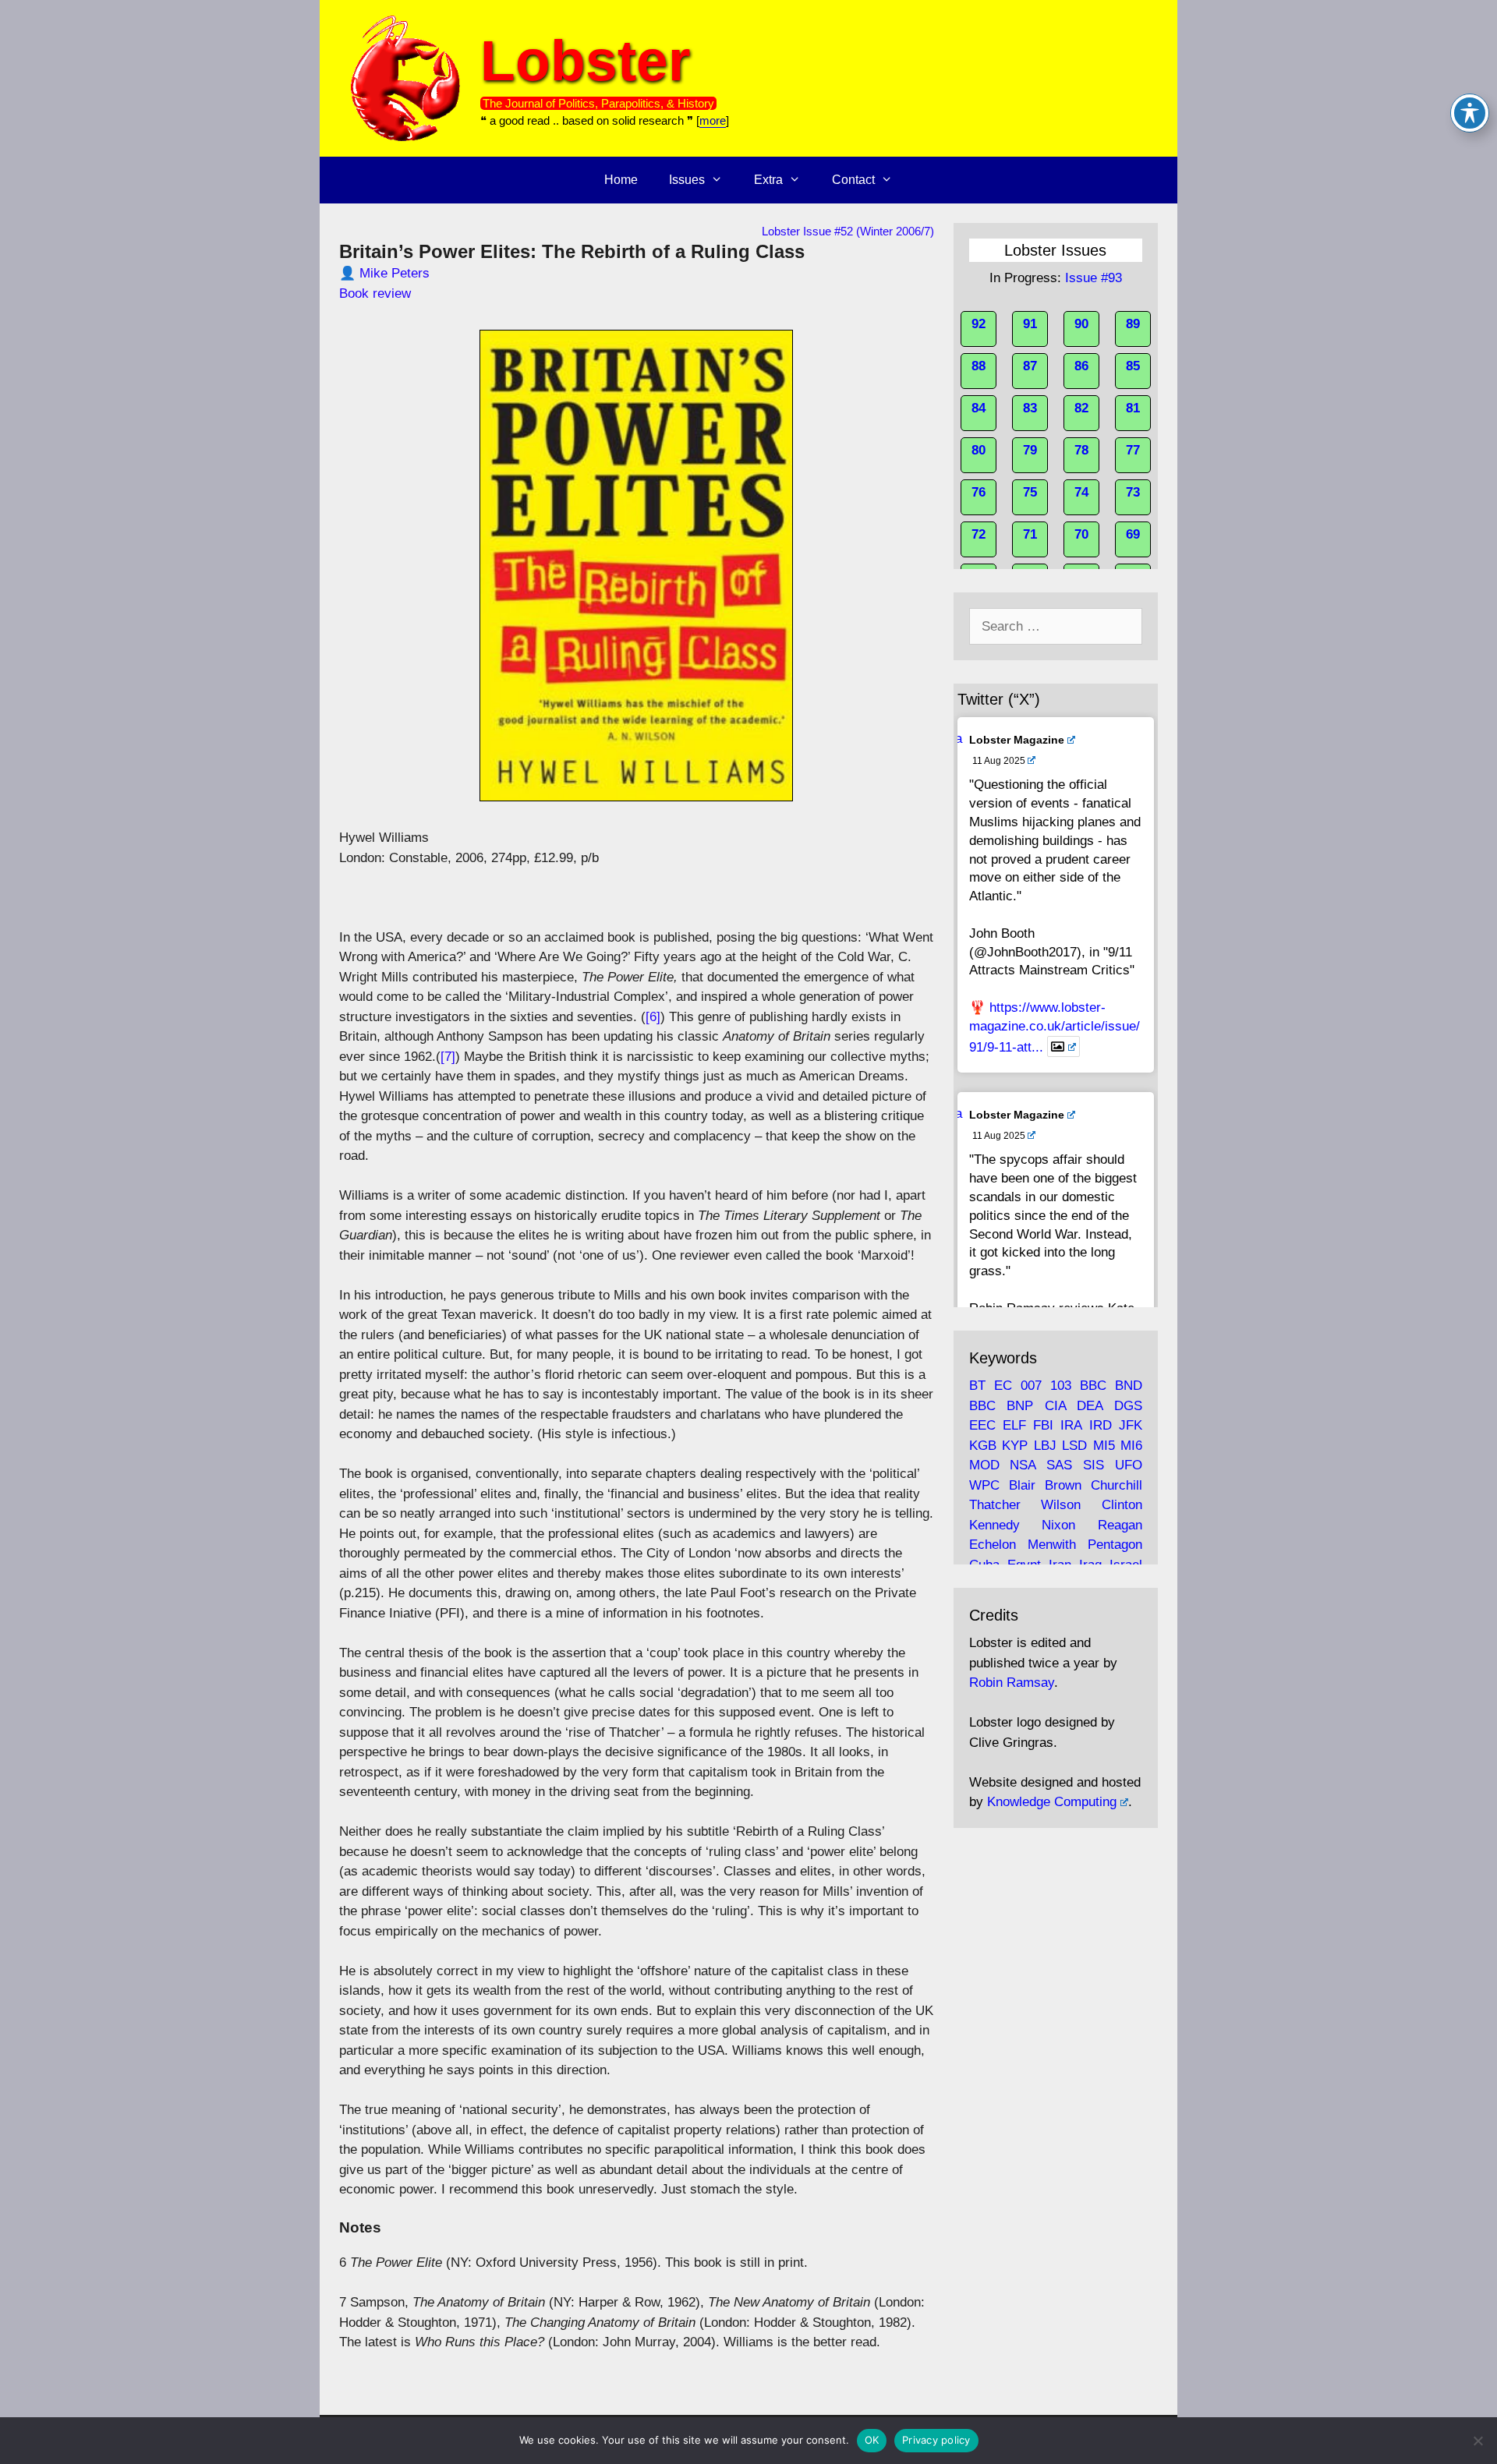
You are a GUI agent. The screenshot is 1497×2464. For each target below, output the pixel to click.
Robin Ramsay (1012, 1683)
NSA (1023, 1465)
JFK (1131, 1425)
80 (979, 450)
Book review (375, 293)
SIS (1094, 1465)
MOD (984, 1465)
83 (1030, 408)
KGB (983, 1446)
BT (977, 1386)
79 (1030, 450)
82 (1081, 408)
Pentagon (1115, 1545)
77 (1133, 450)
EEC (982, 1425)
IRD (1101, 1425)
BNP (1020, 1406)
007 (1031, 1386)
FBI (1043, 1425)
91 (1030, 324)
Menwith (1052, 1545)
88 (979, 366)
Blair (1022, 1485)
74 (1081, 492)
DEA (1090, 1406)
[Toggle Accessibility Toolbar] (1470, 113)
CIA (1055, 1406)
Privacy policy (936, 2440)
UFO (1129, 1465)
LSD (1074, 1446)
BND (1129, 1386)
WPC (984, 1485)
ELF (1014, 1425)
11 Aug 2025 (999, 761)
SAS (1059, 1465)
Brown (1063, 1485)
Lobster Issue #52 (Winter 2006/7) (848, 231)
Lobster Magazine (1017, 740)
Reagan (1120, 1525)
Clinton (1122, 1505)
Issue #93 (1094, 278)
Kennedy (994, 1525)
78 (1081, 450)
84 (979, 408)
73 (1133, 492)
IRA (1071, 1425)
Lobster (585, 60)
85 (1133, 366)
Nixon (1058, 1525)
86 (1081, 366)
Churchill (1117, 1485)
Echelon (993, 1545)
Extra (768, 180)
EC (1003, 1386)
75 (1030, 492)
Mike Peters (395, 273)
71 (1030, 534)
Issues (687, 180)
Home (621, 180)
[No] (1478, 2441)
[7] (448, 1057)
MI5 (1104, 1446)
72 (979, 534)
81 (1133, 408)
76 (979, 492)
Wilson (1061, 1505)
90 (1081, 324)
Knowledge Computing (1052, 1802)
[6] (653, 1017)
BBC (1093, 1386)
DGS (1128, 1406)
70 (1081, 534)
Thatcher (995, 1505)
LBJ (1045, 1446)
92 (979, 324)
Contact (853, 180)
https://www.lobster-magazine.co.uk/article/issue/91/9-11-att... (1055, 1027)
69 (1133, 534)
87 (1030, 366)
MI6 (1131, 1446)
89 (1133, 324)
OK (872, 2440)
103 (1061, 1386)
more (713, 120)
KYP (1015, 1446)
